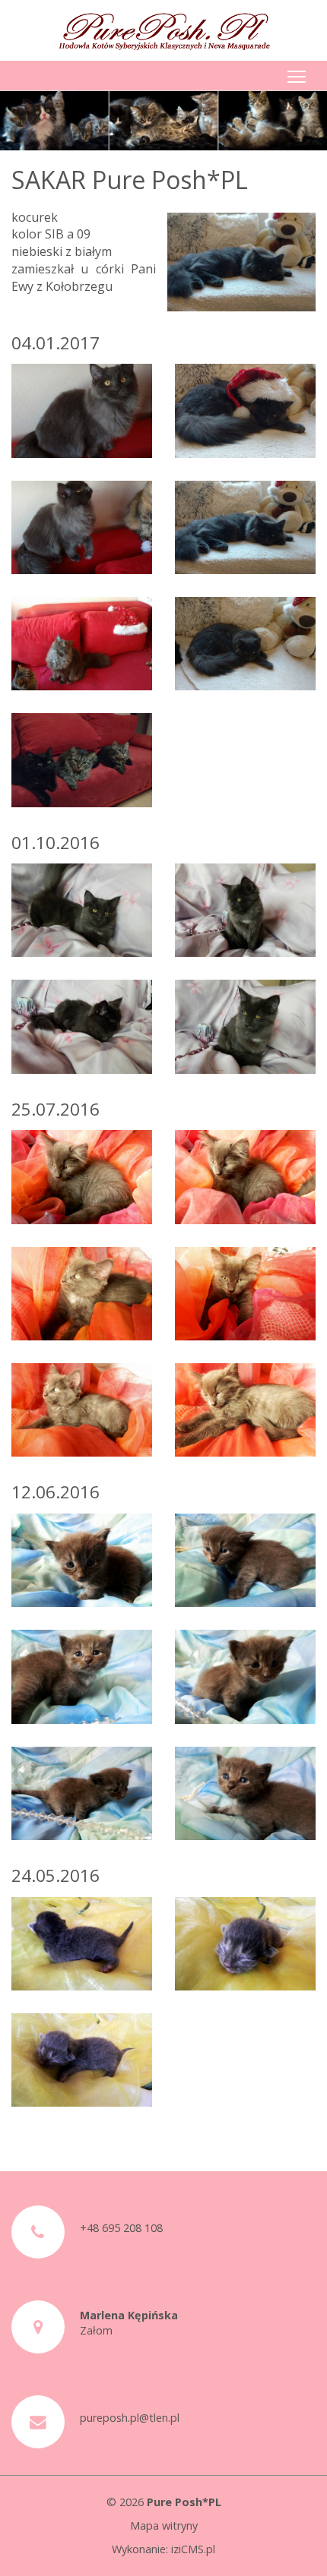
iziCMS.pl (193, 2549)
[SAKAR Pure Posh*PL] (82, 410)
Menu (297, 76)
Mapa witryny (164, 2525)
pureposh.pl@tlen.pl (130, 2418)
